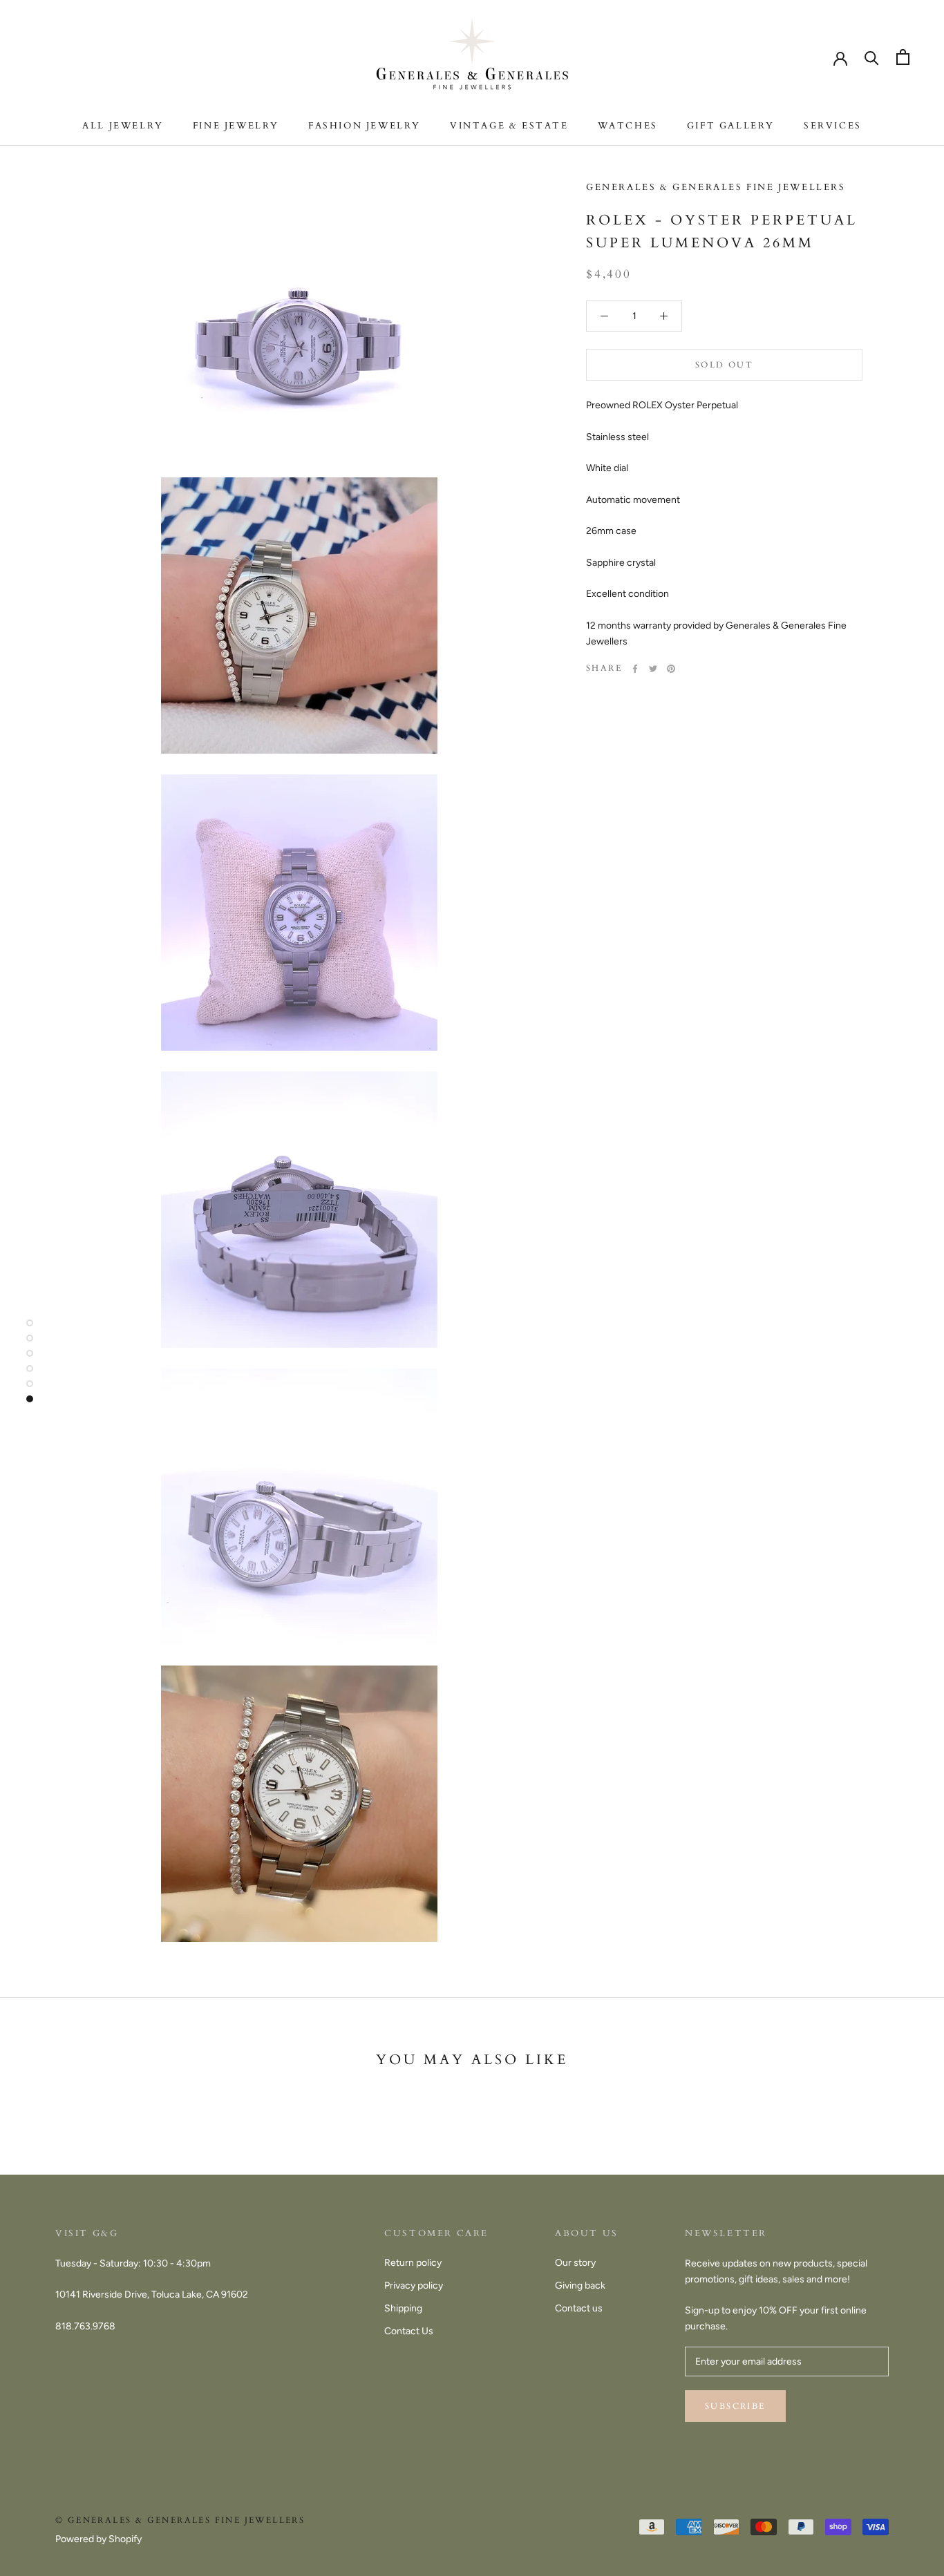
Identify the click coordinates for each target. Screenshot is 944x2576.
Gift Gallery (731, 126)
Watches (628, 126)
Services (833, 126)
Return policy (413, 2263)
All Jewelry (123, 126)
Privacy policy (414, 2286)
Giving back (580, 2286)
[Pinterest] (671, 669)
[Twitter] (653, 669)
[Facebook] (635, 669)
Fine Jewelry (236, 126)
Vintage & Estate (509, 126)
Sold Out (724, 365)
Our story (575, 2263)
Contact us (579, 2308)
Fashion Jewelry (365, 126)
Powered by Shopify (98, 2539)
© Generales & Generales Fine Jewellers (180, 2520)
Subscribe (735, 2406)
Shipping (403, 2308)
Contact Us (409, 2331)
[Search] (872, 57)
